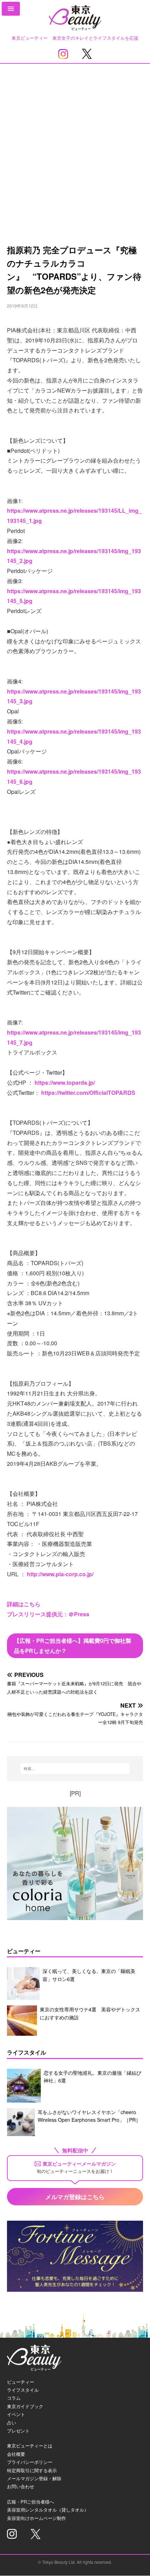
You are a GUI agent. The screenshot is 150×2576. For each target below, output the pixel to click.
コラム (14, 2398)
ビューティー (21, 2382)
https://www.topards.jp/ (65, 1082)
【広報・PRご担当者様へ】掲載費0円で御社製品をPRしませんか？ (73, 1646)
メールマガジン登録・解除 (34, 2478)
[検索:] (75, 1769)
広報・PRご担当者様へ (31, 2502)
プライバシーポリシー (30, 2462)
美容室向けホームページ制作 (36, 2518)
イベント (16, 2414)
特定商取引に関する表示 (32, 2470)
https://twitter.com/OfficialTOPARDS (88, 1093)
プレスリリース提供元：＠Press (48, 1614)
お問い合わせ (21, 2486)
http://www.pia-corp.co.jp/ (60, 1574)
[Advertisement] (75, 142)
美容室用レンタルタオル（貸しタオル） (48, 2510)
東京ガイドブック (25, 2406)
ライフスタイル (23, 2390)
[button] (11, 9)
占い (12, 2423)
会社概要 (16, 2454)
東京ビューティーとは (30, 2446)
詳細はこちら (24, 1604)
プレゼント (18, 2431)
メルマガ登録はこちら (75, 2197)
